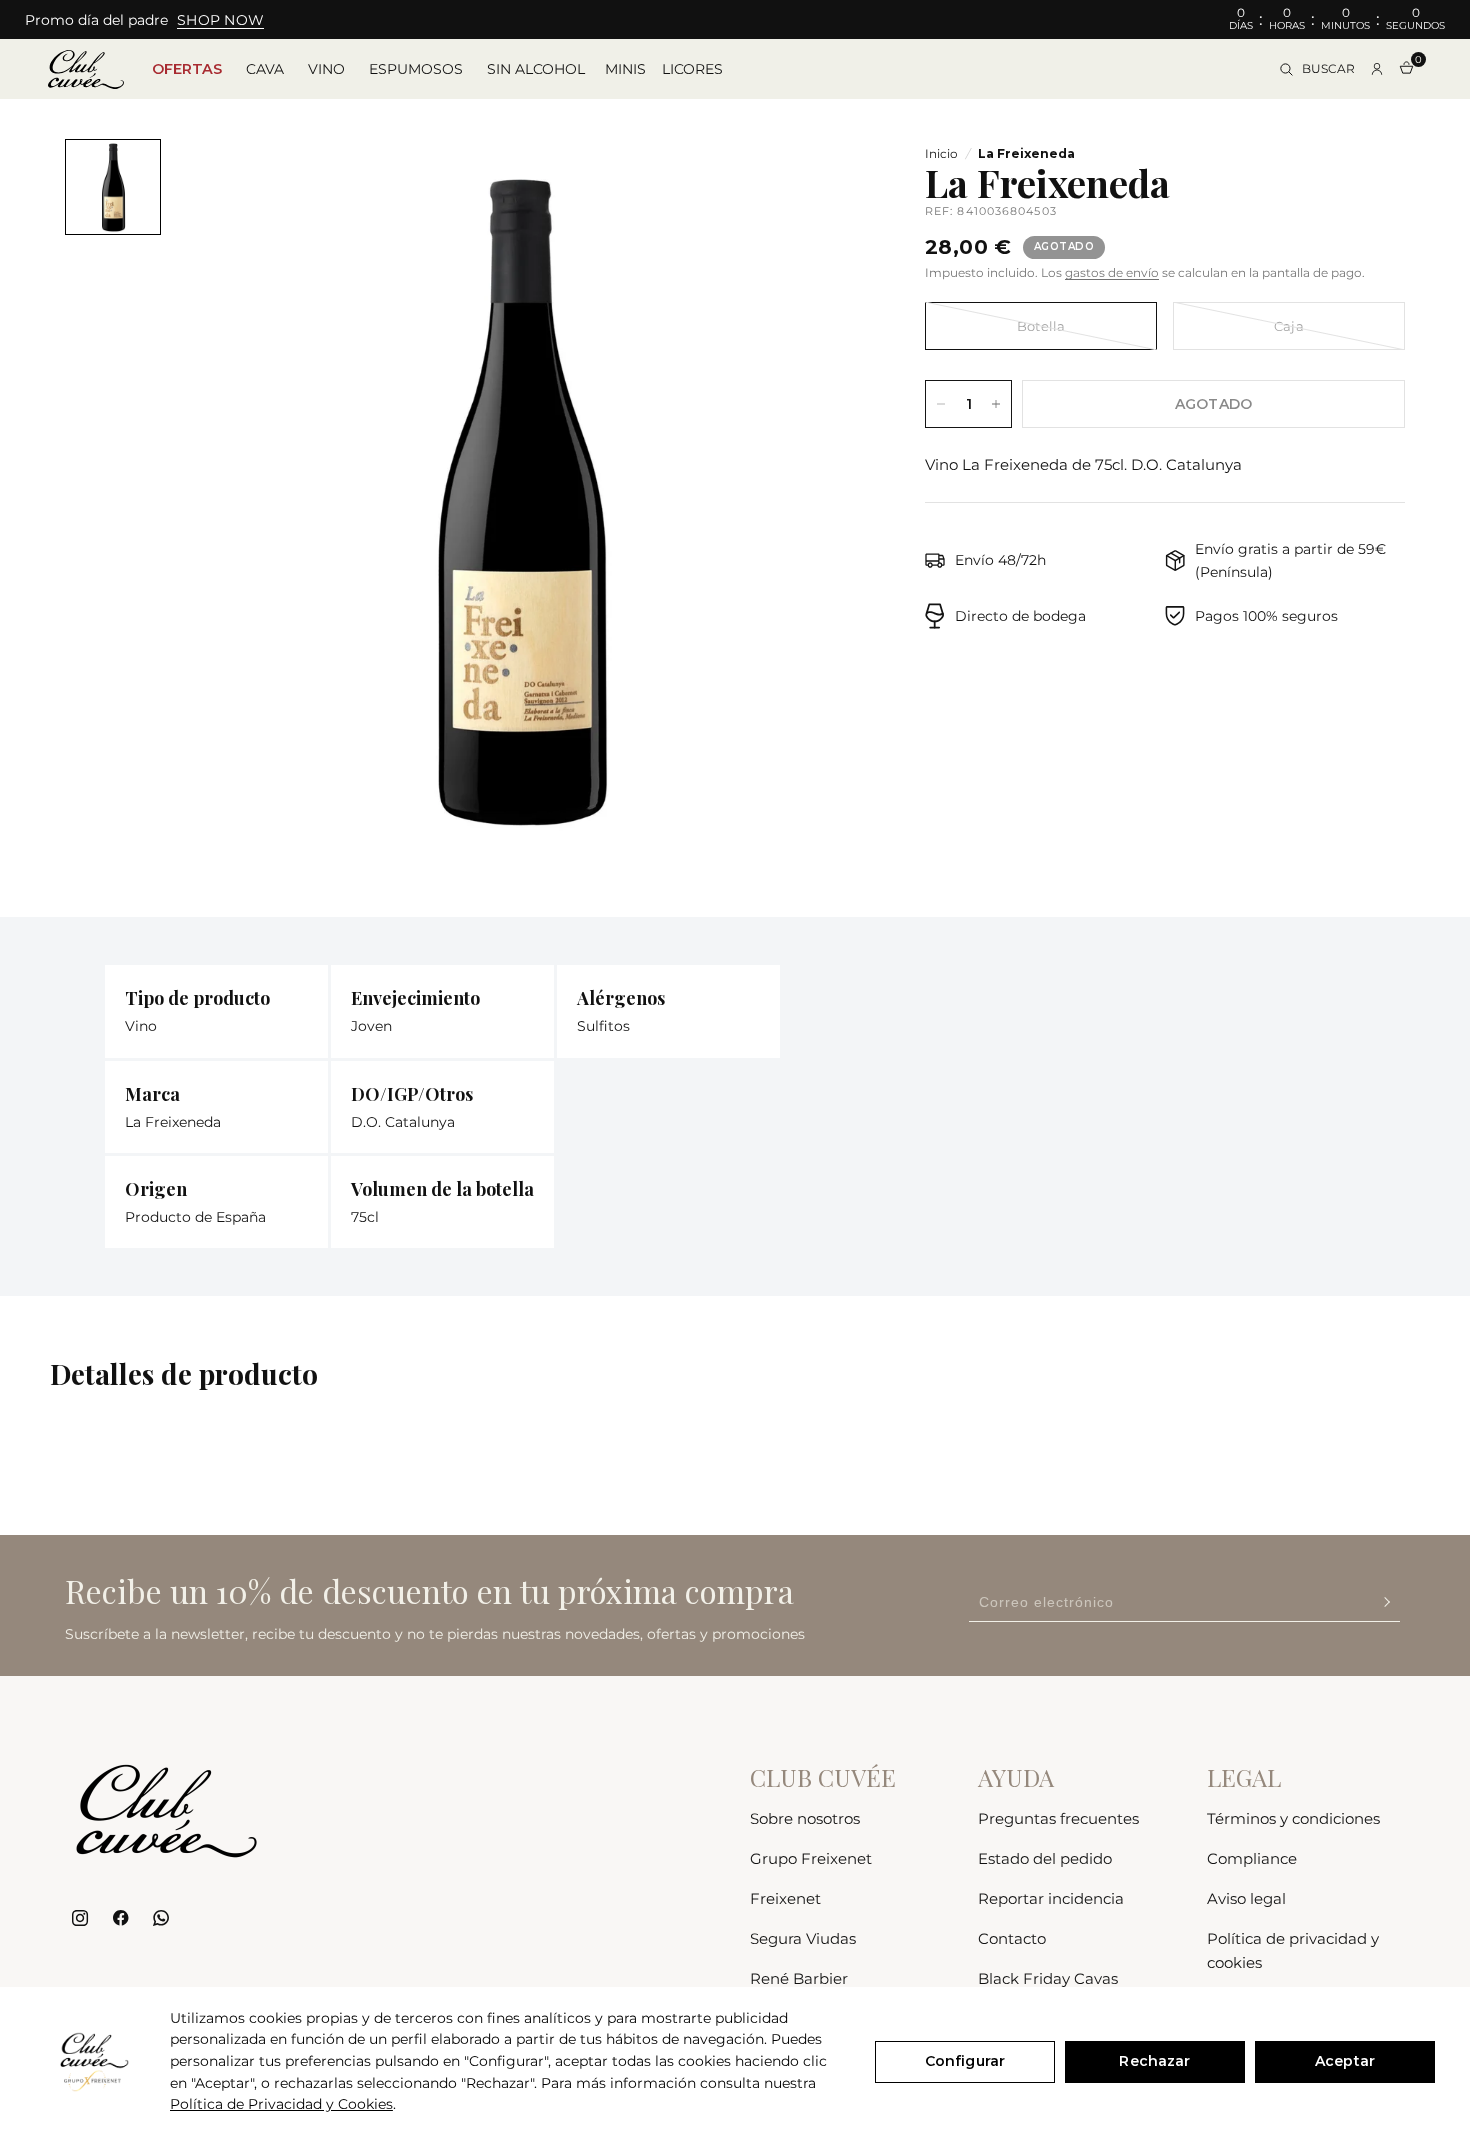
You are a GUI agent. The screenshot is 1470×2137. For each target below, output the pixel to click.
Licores (692, 69)
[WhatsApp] (160, 1918)
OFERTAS (187, 69)
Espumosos (416, 69)
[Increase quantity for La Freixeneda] (996, 404)
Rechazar (1154, 2061)
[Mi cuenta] (1377, 69)
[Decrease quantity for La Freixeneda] (941, 404)
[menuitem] (187, 69)
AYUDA (1016, 1777)
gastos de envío (1112, 272)
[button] (220, 20)
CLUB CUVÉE (823, 1777)
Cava (265, 69)
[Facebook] (120, 1918)
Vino (326, 69)
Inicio (941, 153)
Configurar (965, 2061)
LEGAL (1244, 1777)
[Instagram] (80, 1918)
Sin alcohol (536, 69)
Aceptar (1345, 2061)
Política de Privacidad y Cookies (281, 2104)
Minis (625, 69)
